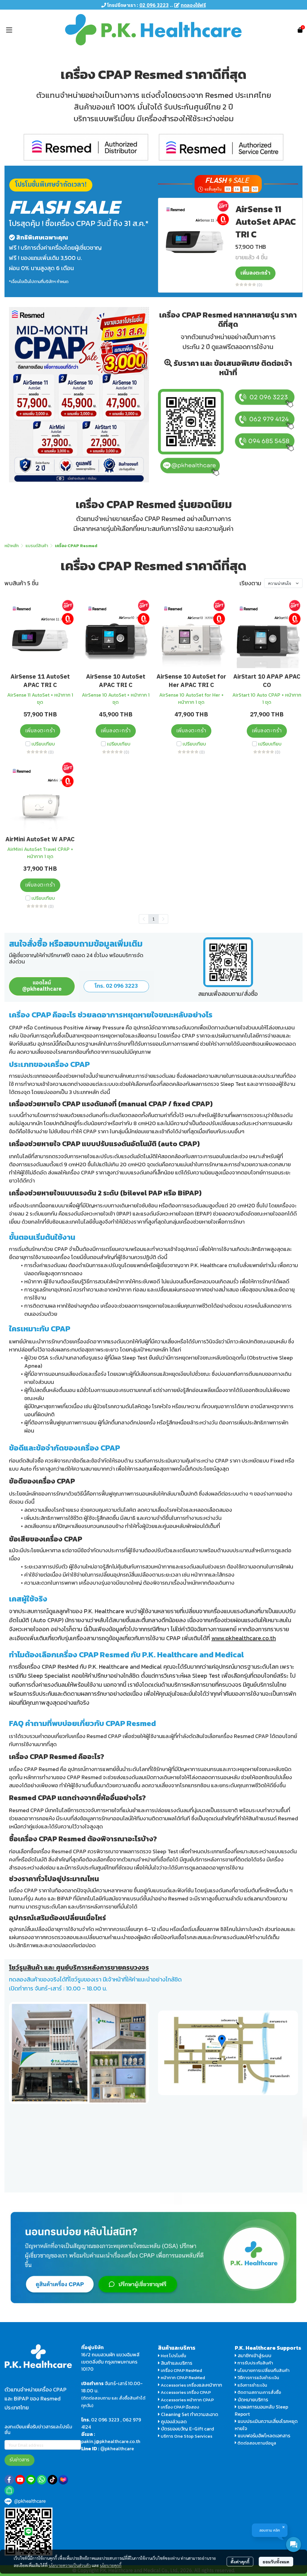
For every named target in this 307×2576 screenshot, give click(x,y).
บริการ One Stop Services (186, 2436)
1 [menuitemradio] (153, 919)
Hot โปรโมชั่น (173, 2356)
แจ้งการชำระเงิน (252, 2385)
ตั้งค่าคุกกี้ (240, 2562)
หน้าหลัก (12, 546)
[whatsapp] (42, 2480)
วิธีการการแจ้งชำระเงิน (258, 2377)
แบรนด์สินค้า (37, 546)
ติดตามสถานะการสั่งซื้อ (259, 2392)
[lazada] (63, 2480)
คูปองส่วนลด (174, 2421)
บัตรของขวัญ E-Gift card (188, 2429)
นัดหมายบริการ (253, 2400)
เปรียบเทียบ (43, 744)
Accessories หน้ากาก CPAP (187, 2400)
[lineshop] (9, 2490)
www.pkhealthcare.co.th (244, 1638)
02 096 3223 (105, 2420)
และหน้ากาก (211, 2385)
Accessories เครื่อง (180, 2385)
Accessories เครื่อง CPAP (186, 2392)
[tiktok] (52, 2480)
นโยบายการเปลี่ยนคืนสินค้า (263, 2370)
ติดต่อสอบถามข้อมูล (256, 2443)
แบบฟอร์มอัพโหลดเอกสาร (264, 2436)
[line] (31, 2480)
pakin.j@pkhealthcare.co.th (111, 2441)
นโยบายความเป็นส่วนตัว (70, 2565)
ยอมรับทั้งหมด (276, 2562)
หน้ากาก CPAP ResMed (183, 2377)
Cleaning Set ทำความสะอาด (190, 2414)
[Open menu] (9, 30)
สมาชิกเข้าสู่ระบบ (255, 2355)
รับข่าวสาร (19, 2460)
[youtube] (20, 2480)
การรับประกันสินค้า (255, 2363)
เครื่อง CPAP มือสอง (179, 2407)
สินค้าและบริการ (176, 2363)
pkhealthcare (119, 2448)
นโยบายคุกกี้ (111, 2565)
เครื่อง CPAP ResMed (181, 2370)
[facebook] (9, 2480)
